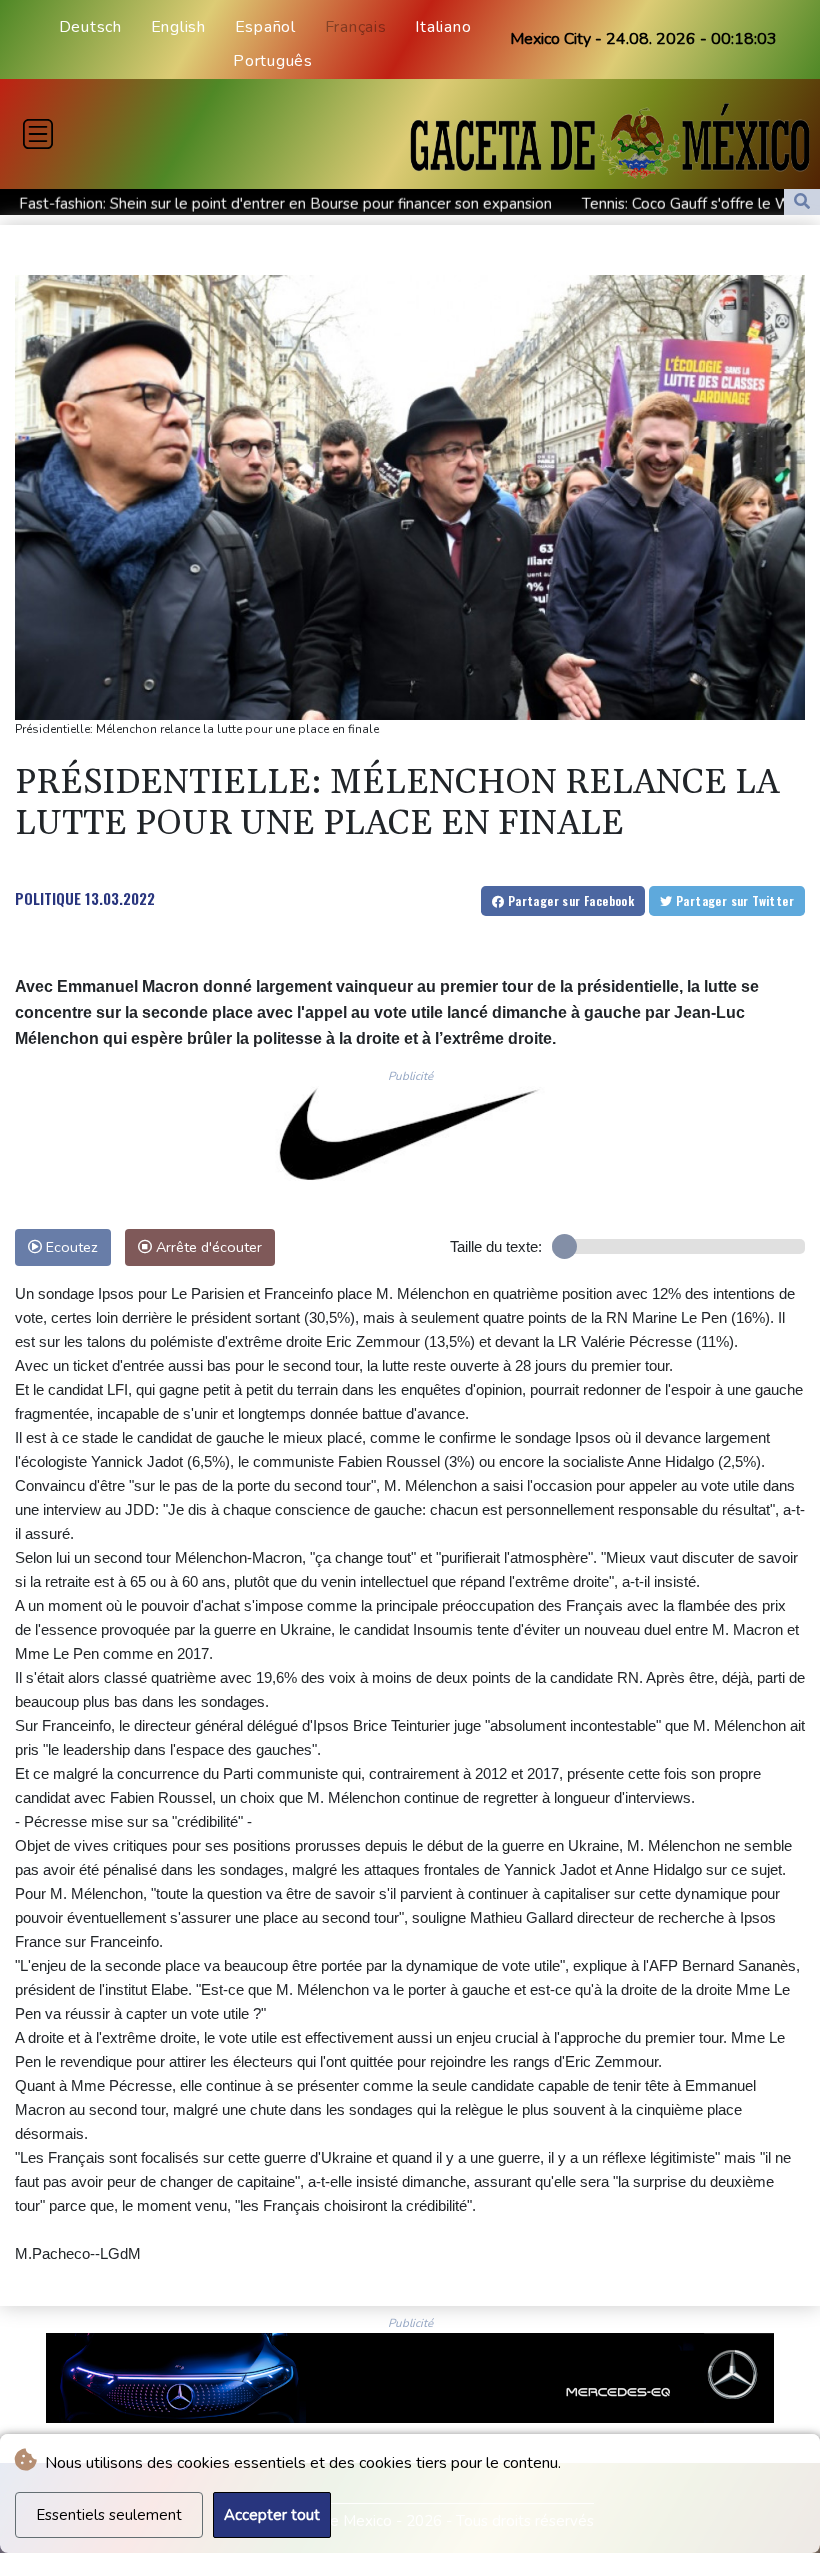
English (178, 27)
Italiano (443, 27)
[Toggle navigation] (38, 134)
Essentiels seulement (109, 2515)
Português (273, 61)
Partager (569, 900)
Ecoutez (70, 1247)
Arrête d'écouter (207, 1247)
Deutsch (90, 27)
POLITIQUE (48, 898)
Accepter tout (272, 2515)
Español (265, 27)
